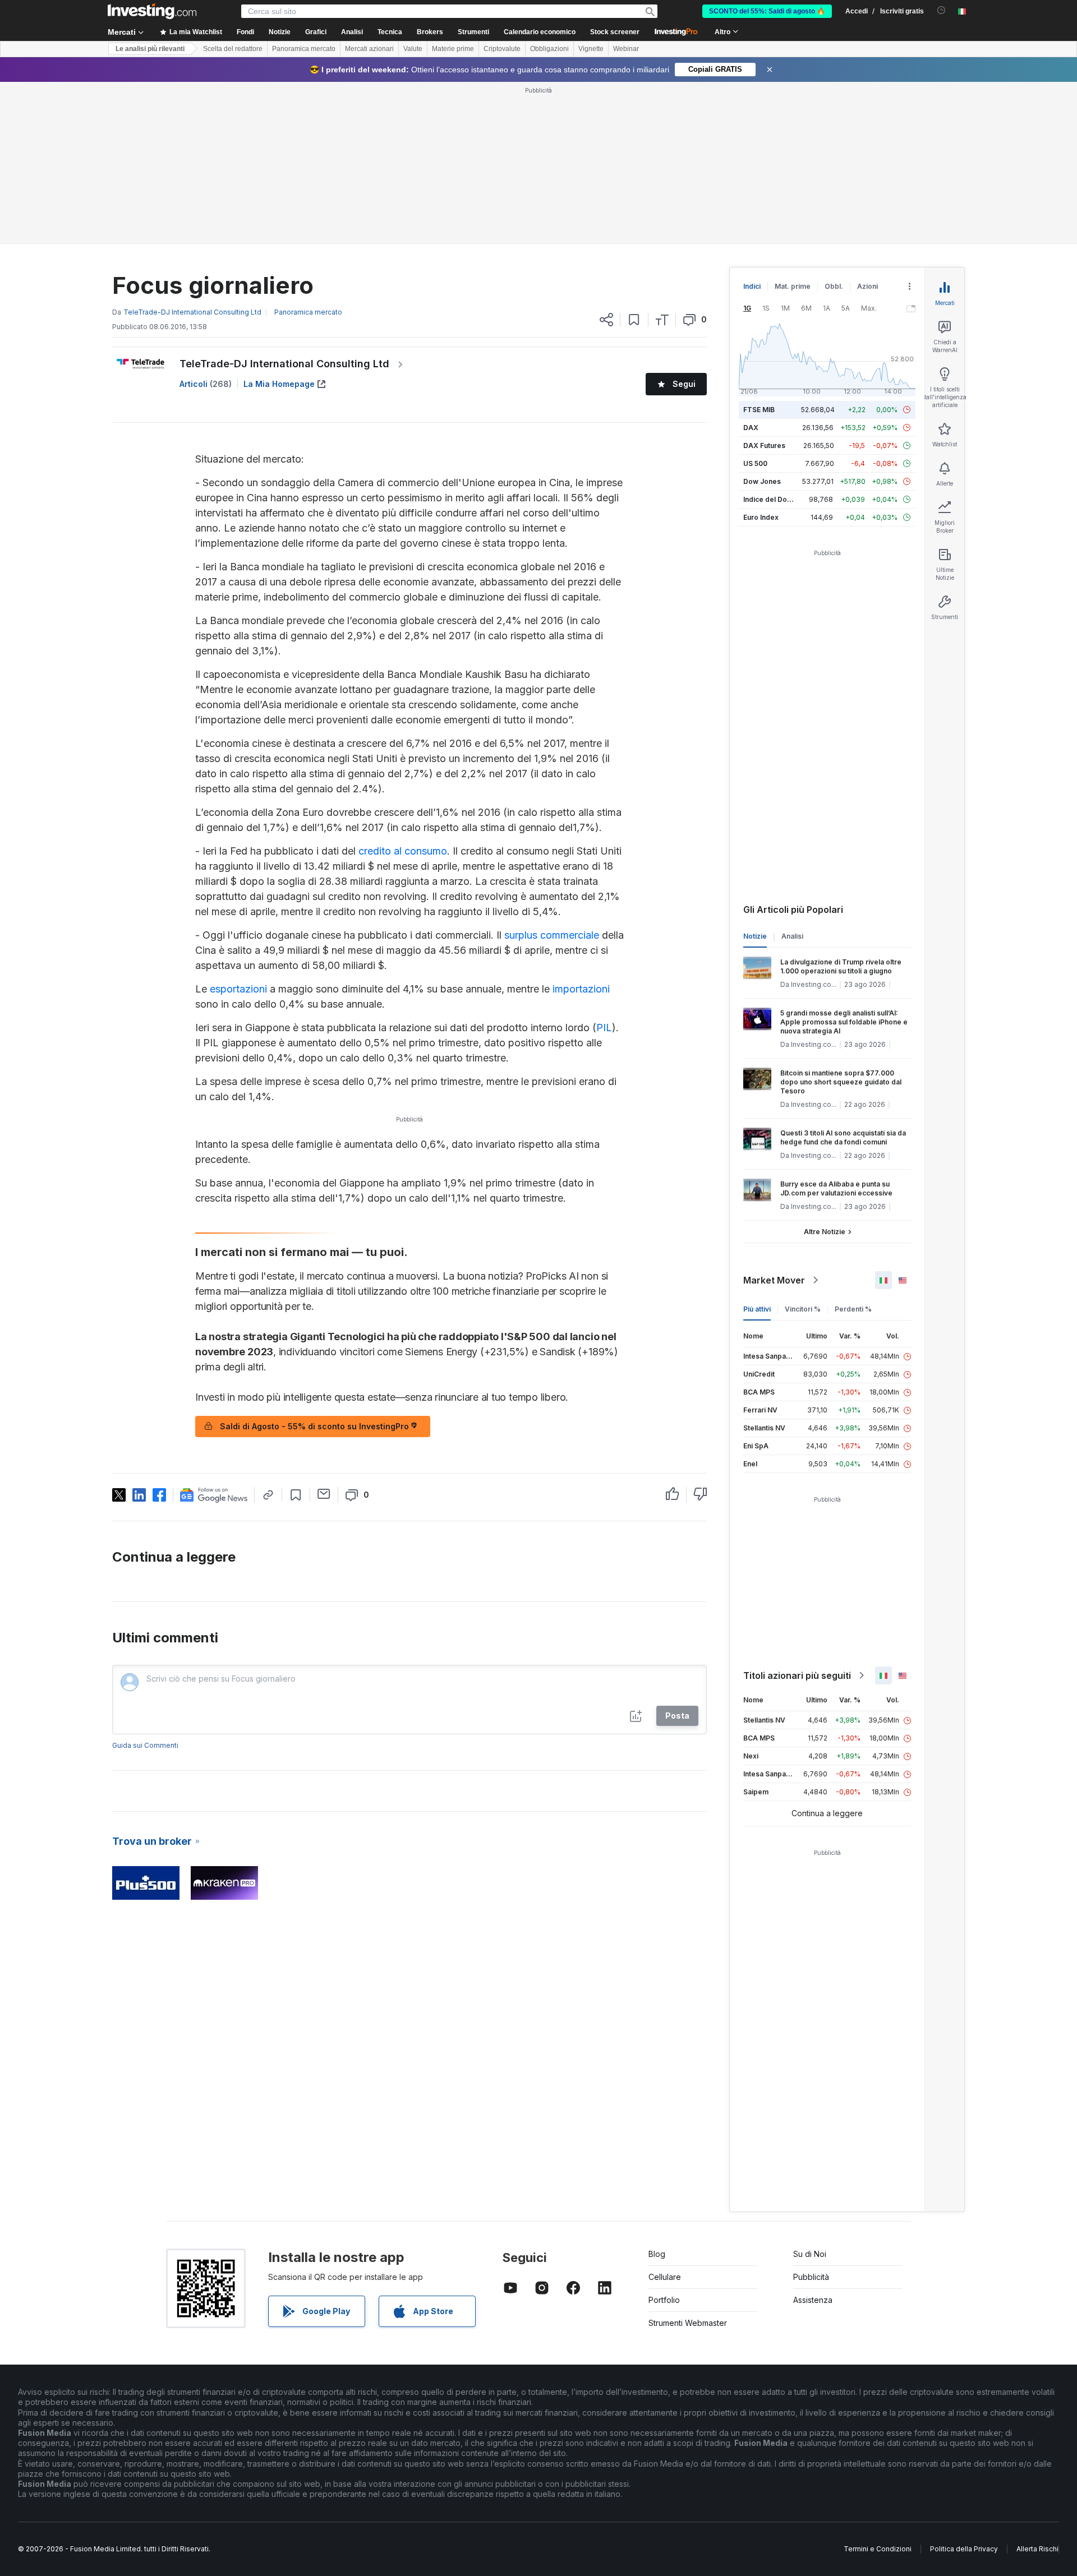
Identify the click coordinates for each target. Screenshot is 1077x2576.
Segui (684, 384)
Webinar (626, 49)
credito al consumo (403, 851)
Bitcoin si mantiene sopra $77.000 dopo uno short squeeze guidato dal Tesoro (841, 1082)
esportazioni (238, 989)
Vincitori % (803, 1309)
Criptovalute (502, 49)
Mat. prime (793, 286)
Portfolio (664, 2300)
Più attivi (757, 1309)
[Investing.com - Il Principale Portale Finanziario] (152, 11)
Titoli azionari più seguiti (797, 1675)
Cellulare (665, 2277)
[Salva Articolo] (634, 320)
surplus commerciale (552, 935)
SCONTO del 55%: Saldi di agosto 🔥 (767, 11)
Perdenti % (853, 1309)
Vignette (591, 49)
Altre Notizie (825, 1232)
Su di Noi (810, 2254)
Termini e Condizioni (878, 2549)
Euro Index (761, 517)
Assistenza (813, 2300)
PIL (604, 1028)
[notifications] (942, 10)
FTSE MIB (759, 410)
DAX (751, 428)
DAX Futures (764, 446)
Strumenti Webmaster (688, 2323)
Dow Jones (762, 481)
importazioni (580, 989)
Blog (657, 2254)
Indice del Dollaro (772, 499)
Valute (413, 49)
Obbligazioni (549, 49)
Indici (752, 286)
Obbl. (834, 286)
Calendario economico (540, 32)
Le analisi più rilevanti (150, 49)
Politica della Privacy (964, 2549)
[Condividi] (606, 320)
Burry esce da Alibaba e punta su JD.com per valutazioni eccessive (836, 1188)
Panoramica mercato (304, 49)
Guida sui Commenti (145, 1745)
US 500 (755, 463)
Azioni (867, 286)
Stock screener (615, 32)
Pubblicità (811, 2277)
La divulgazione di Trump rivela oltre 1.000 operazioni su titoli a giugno (841, 966)
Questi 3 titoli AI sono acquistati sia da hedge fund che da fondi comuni (843, 1137)
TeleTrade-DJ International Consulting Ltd (284, 364)
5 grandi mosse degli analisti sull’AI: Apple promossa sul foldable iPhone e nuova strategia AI (844, 1022)
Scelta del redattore (233, 49)
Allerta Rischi (1037, 2549)
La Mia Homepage (279, 384)
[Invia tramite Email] (324, 1494)
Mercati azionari (369, 49)
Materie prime (453, 49)
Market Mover (774, 1280)
